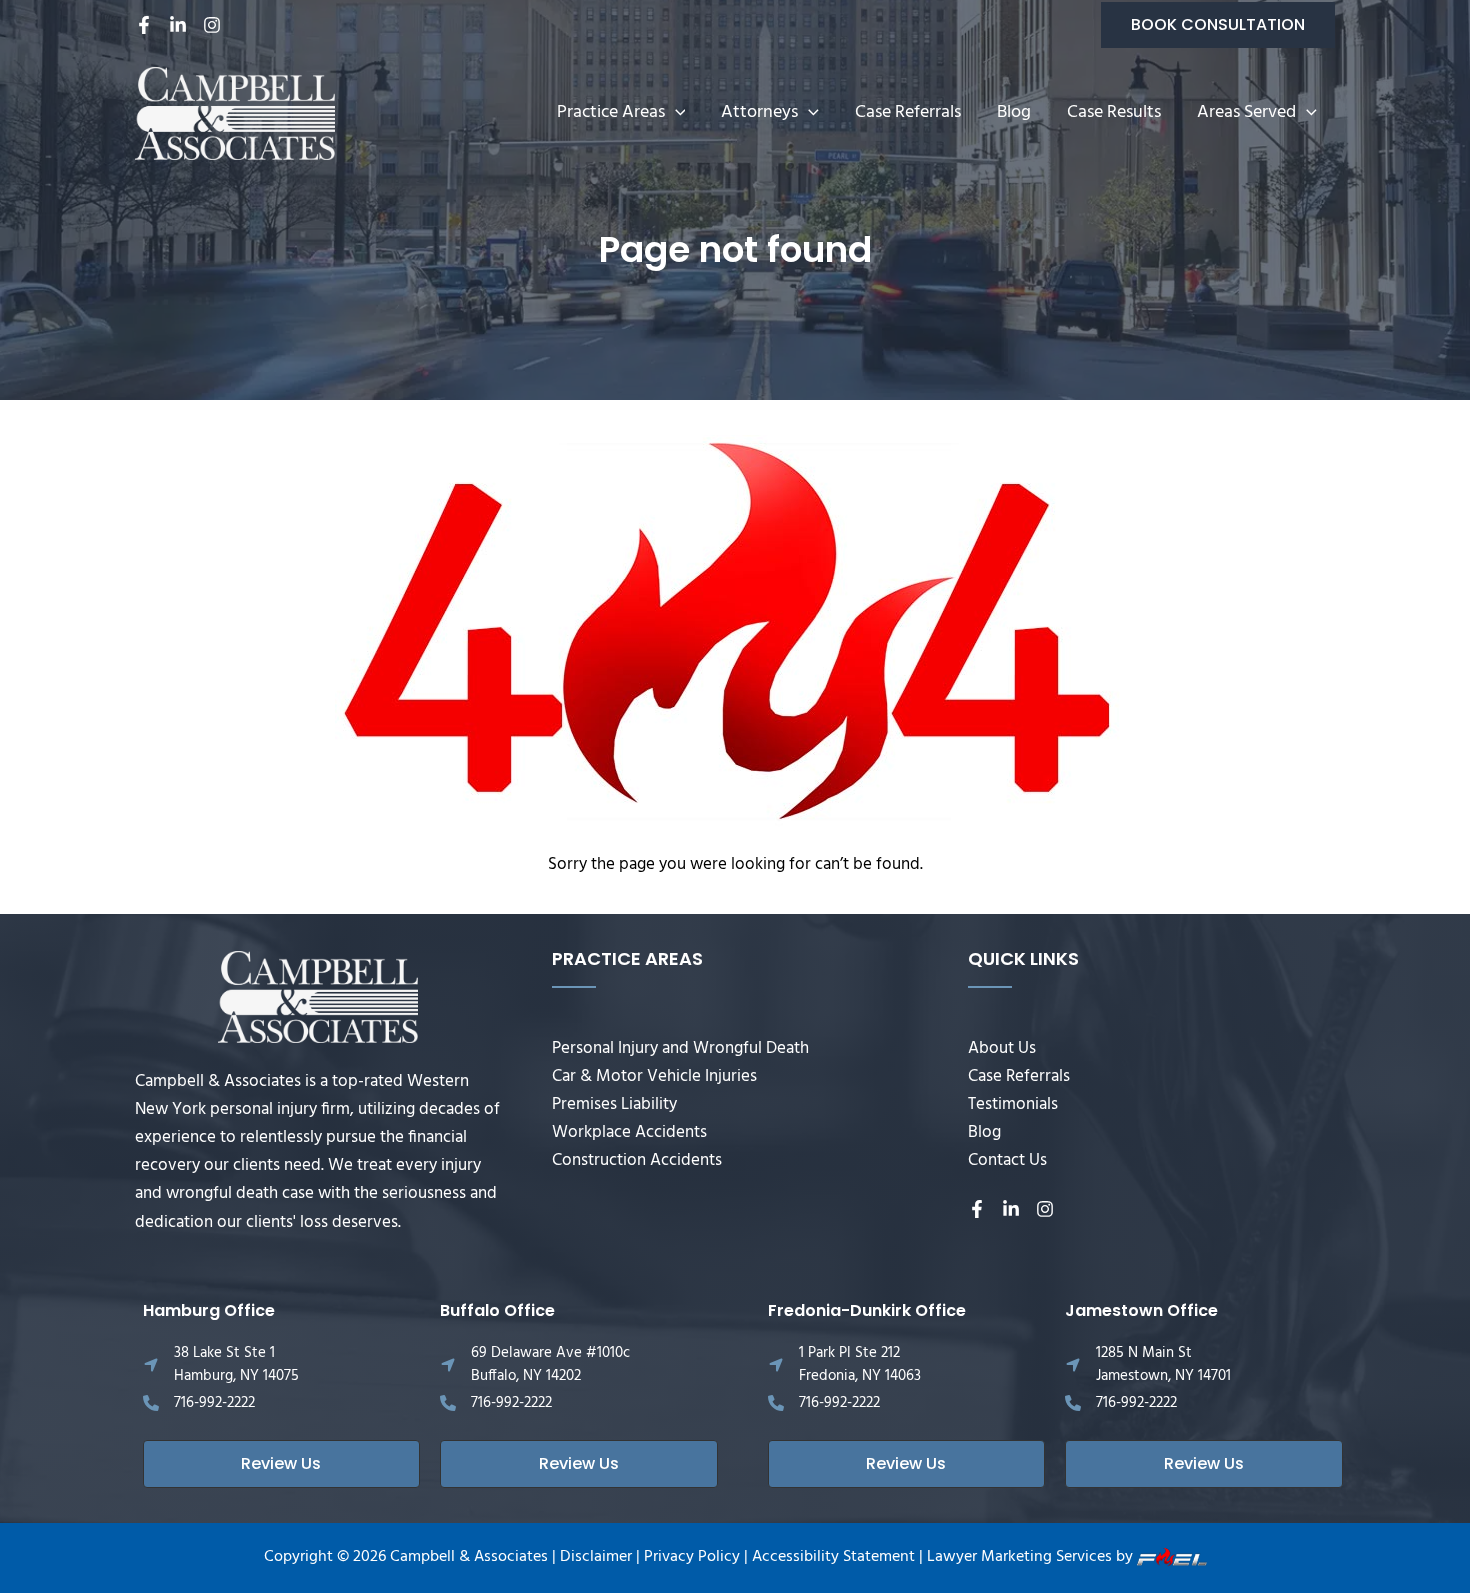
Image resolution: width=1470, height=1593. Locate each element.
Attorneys (759, 112)
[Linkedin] (178, 25)
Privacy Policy (692, 1557)
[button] (1218, 25)
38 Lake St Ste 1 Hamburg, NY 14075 (236, 1364)
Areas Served (1246, 112)
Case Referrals (908, 112)
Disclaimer (596, 1557)
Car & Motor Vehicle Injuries (654, 1076)
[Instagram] (212, 25)
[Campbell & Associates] (235, 113)
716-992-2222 (214, 1403)
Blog (1014, 112)
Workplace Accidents (629, 1132)
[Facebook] (144, 25)
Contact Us (1007, 1160)
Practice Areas (611, 112)
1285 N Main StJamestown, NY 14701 (1163, 1364)
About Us (1002, 1048)
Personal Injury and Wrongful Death (680, 1048)
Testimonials (1013, 1104)
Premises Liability (614, 1104)
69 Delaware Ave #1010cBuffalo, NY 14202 (550, 1364)
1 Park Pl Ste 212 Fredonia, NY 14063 (860, 1364)
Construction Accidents (637, 1160)
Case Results (1114, 112)
